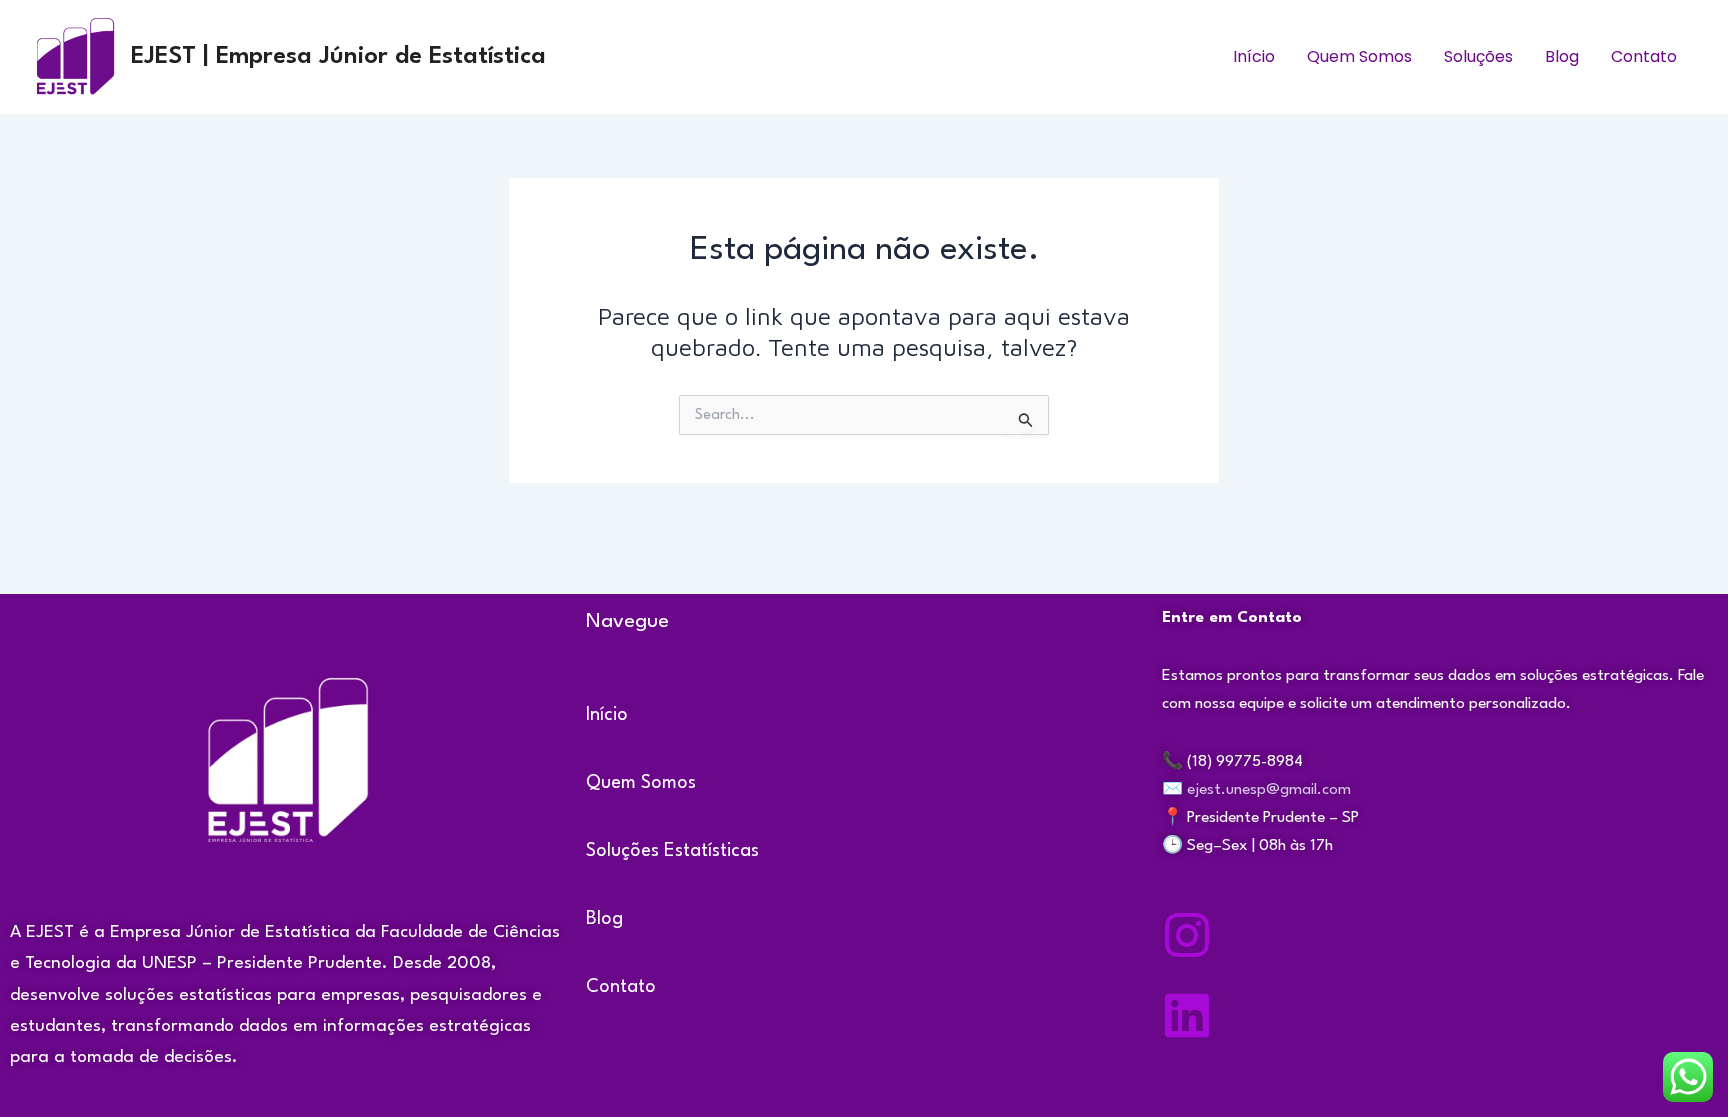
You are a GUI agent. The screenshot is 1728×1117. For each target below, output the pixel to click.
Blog (1562, 56)
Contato (1644, 56)
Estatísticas (711, 851)
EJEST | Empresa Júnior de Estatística (338, 57)
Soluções (1478, 56)
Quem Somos (1359, 56)
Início (1254, 56)
